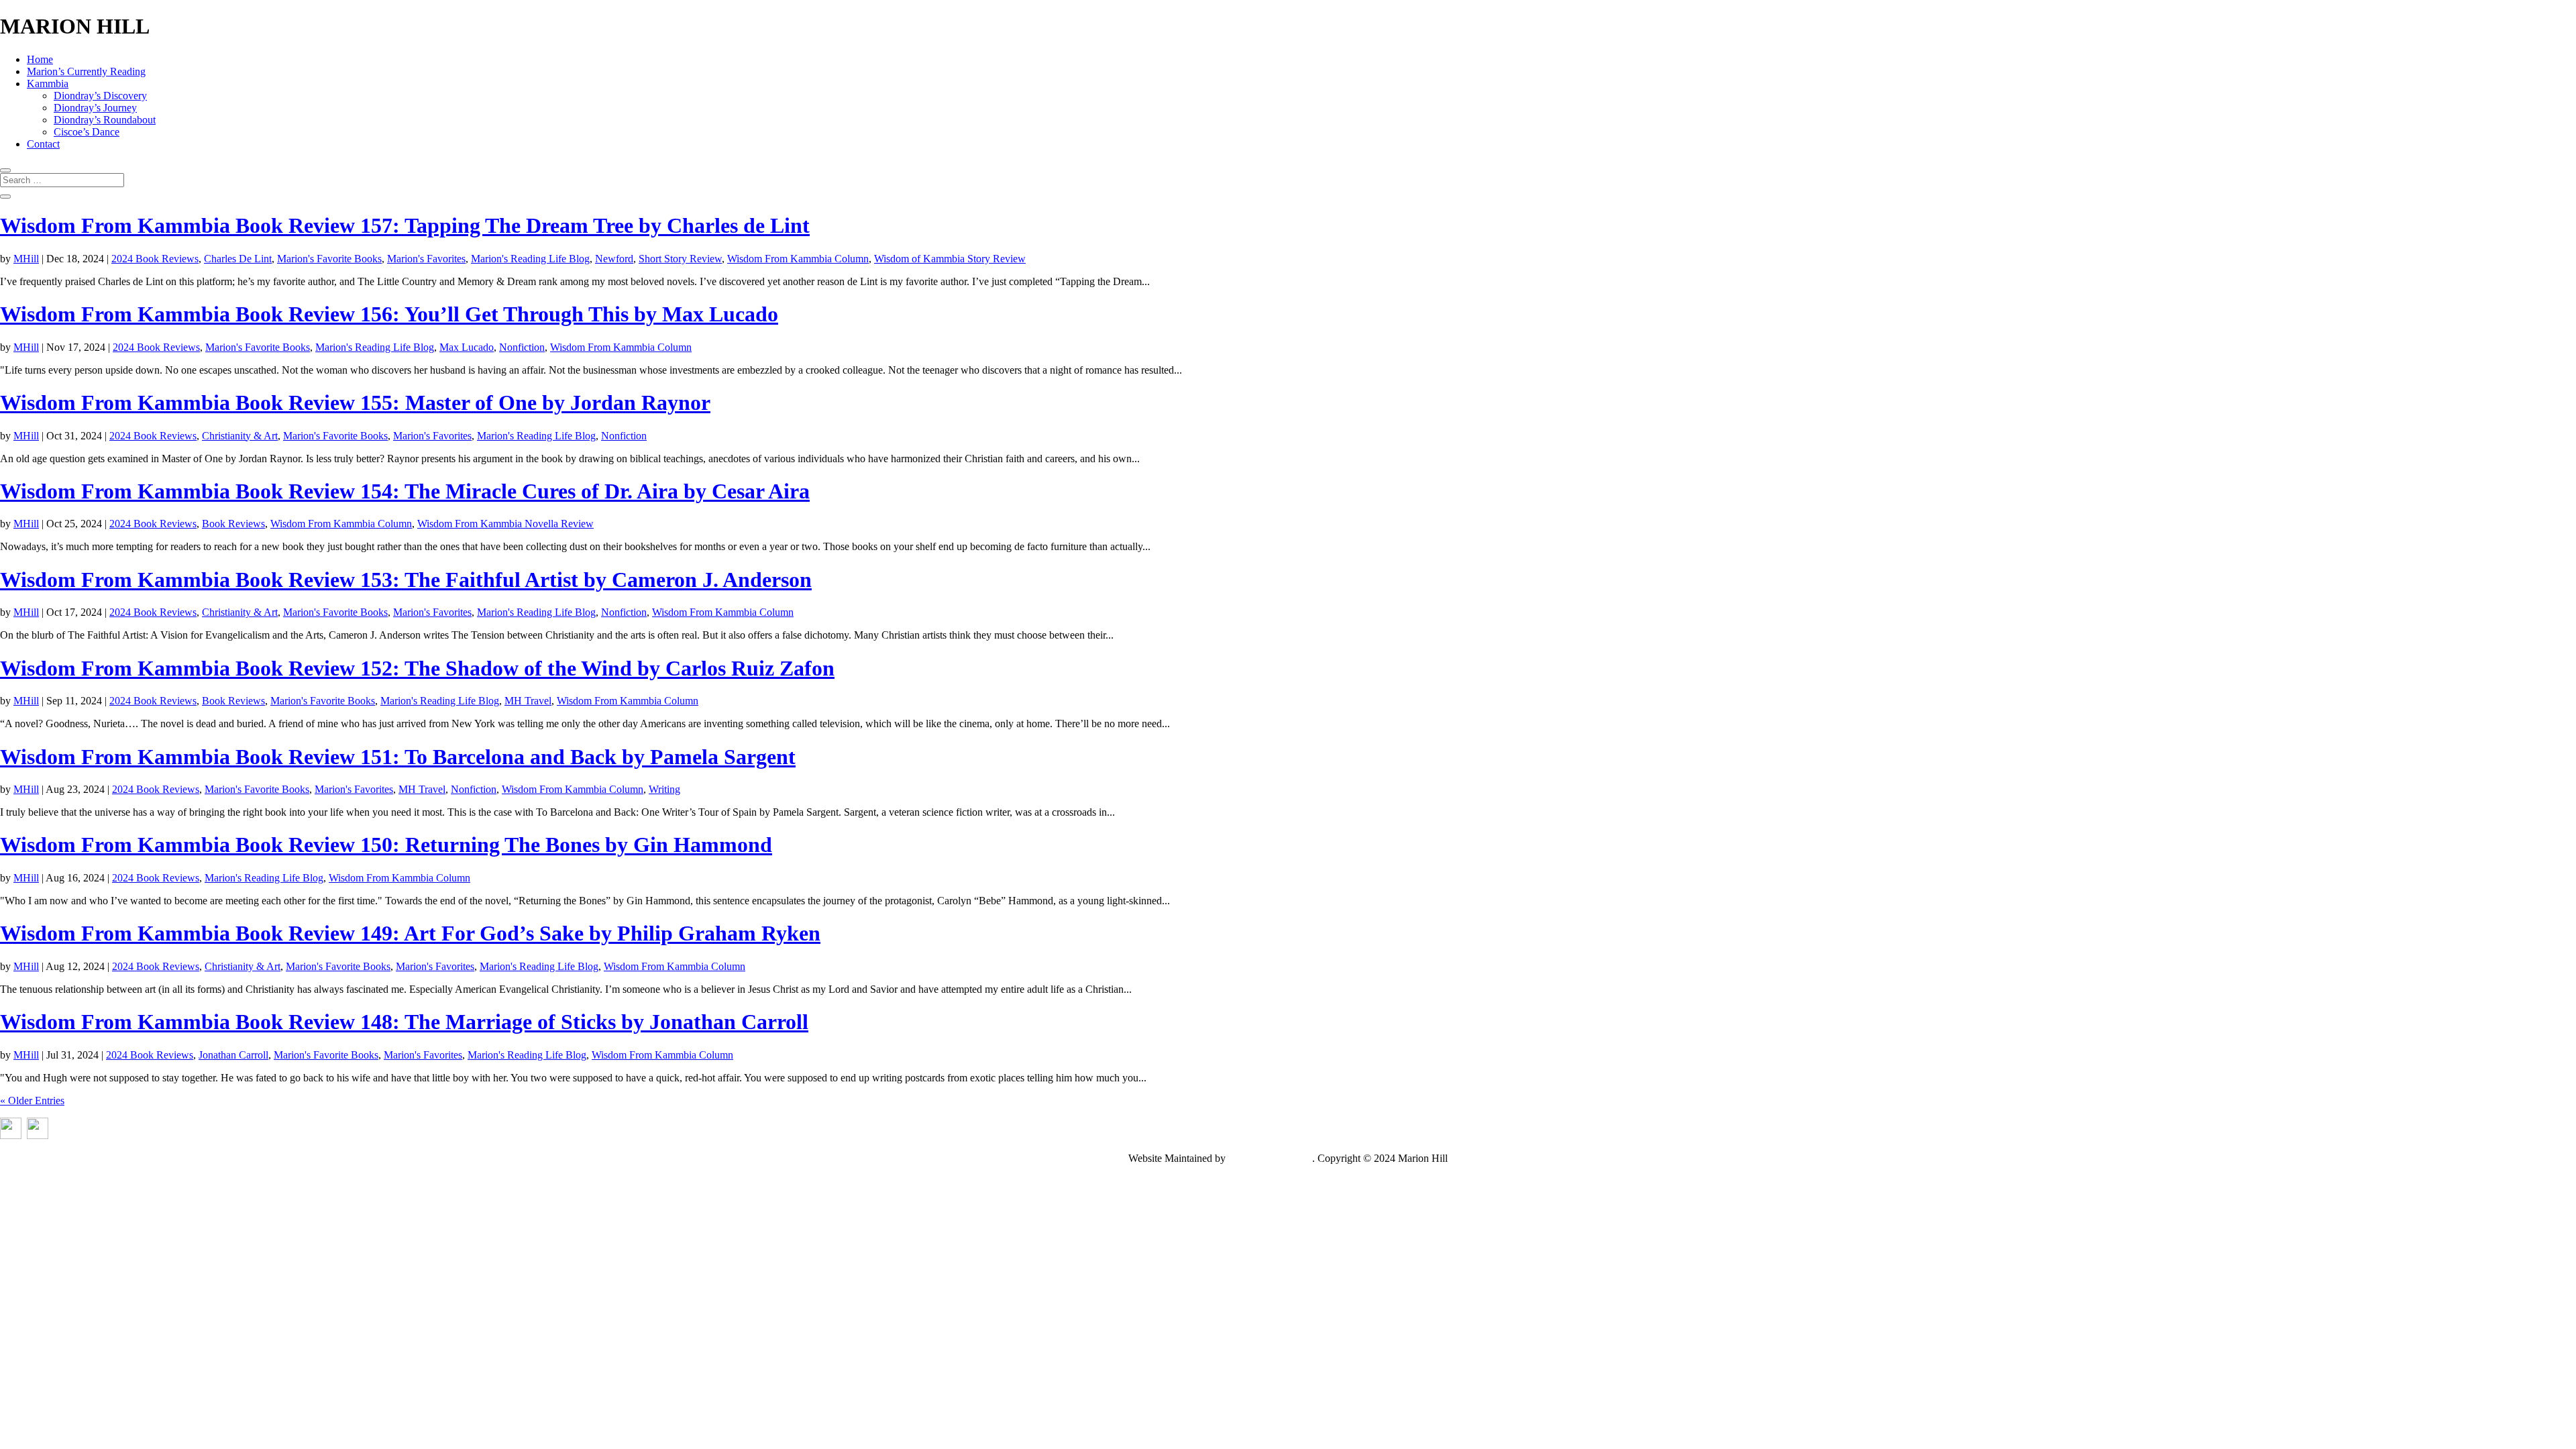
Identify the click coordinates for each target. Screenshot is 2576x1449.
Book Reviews (233, 524)
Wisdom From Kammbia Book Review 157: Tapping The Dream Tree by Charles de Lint (405, 225)
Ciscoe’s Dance (87, 132)
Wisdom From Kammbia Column (798, 259)
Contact (43, 144)
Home (40, 59)
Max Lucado (467, 347)
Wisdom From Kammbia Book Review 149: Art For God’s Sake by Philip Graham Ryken (410, 933)
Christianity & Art (240, 436)
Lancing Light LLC (1270, 1158)
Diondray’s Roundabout (105, 120)
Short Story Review (680, 259)
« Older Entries (32, 1101)
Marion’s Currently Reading (86, 71)
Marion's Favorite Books (329, 259)
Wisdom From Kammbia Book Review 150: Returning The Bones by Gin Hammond (386, 845)
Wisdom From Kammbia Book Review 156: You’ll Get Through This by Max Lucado (389, 314)
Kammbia (48, 84)
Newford (614, 259)
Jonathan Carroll (233, 1055)
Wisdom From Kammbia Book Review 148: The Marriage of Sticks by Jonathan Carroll (404, 1022)
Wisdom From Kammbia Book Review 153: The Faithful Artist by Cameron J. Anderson (406, 580)
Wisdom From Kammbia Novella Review (505, 524)
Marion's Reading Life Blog (530, 259)
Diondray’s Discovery (100, 96)
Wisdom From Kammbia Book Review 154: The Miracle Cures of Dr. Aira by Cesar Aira (405, 491)
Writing (664, 789)
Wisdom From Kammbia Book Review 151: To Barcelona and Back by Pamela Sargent (398, 757)
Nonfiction (522, 347)
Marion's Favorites (426, 259)
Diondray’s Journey (95, 108)
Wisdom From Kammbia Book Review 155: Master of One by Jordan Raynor (355, 402)
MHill (26, 259)
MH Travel (528, 701)
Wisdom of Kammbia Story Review (950, 259)
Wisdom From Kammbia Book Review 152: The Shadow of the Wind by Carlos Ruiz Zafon (417, 668)
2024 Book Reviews (155, 259)
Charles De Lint (238, 259)
